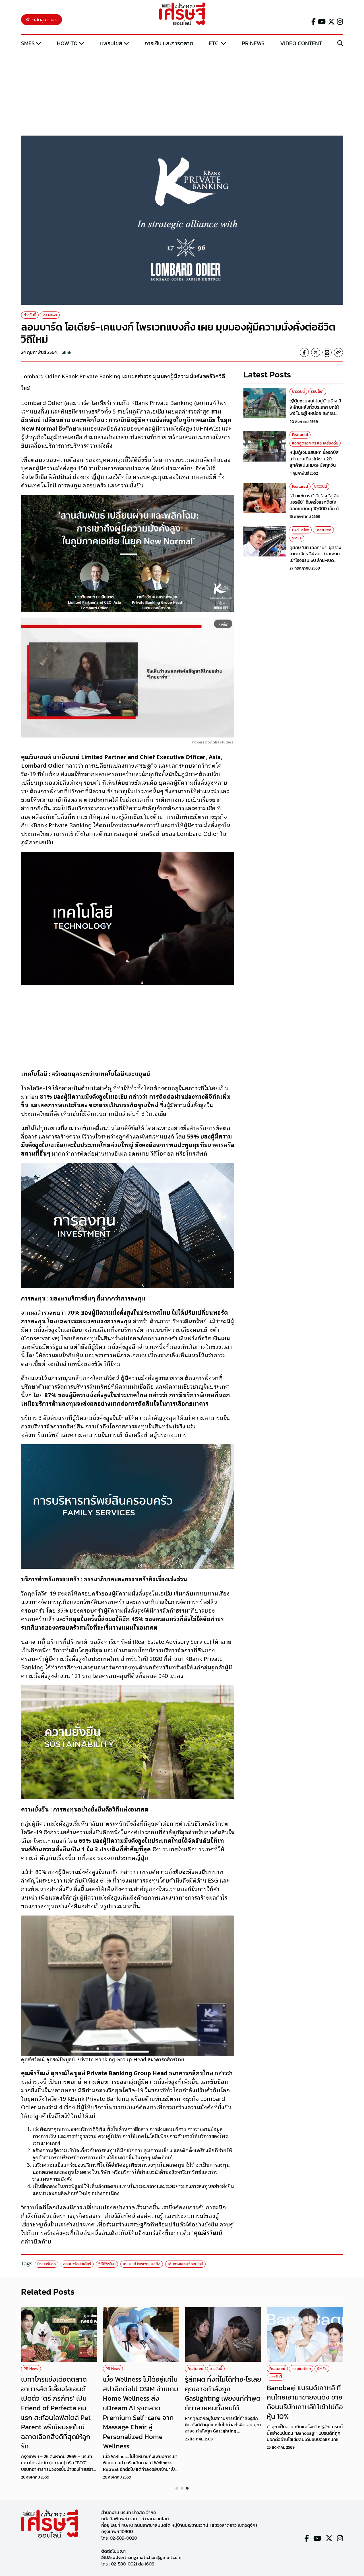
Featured (300, 435)
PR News (253, 43)
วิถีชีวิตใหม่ (107, 2264)
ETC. (214, 43)
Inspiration (301, 2369)
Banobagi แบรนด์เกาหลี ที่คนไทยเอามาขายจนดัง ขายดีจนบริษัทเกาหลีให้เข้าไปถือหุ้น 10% (305, 2402)
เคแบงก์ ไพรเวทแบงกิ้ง (142, 2264)
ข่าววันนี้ (30, 315)
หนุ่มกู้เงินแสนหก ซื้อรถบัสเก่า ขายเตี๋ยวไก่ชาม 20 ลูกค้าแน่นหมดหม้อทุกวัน (314, 459)
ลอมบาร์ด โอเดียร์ (77, 2264)
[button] (177, 2488)
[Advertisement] (182, 92)
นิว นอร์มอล (46, 2264)
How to (67, 43)
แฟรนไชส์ (111, 43)
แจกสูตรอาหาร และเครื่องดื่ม (315, 443)
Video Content (301, 43)
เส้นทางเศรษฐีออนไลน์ (185, 2264)
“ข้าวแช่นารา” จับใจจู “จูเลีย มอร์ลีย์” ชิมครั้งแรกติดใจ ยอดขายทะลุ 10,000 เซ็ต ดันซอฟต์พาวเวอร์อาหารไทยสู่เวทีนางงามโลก (316, 508)
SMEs (28, 43)
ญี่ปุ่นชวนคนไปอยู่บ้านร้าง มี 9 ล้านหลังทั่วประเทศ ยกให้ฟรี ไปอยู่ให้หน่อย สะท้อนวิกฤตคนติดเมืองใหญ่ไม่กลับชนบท (316, 413)
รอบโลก (317, 391)
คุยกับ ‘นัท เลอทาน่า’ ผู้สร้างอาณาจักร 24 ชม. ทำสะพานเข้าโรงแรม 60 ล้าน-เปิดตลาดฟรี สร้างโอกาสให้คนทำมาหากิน (316, 560)
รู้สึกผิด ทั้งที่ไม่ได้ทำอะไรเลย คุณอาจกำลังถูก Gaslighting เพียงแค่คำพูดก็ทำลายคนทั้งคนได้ (223, 2394)
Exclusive (301, 530)
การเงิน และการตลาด (169, 43)
